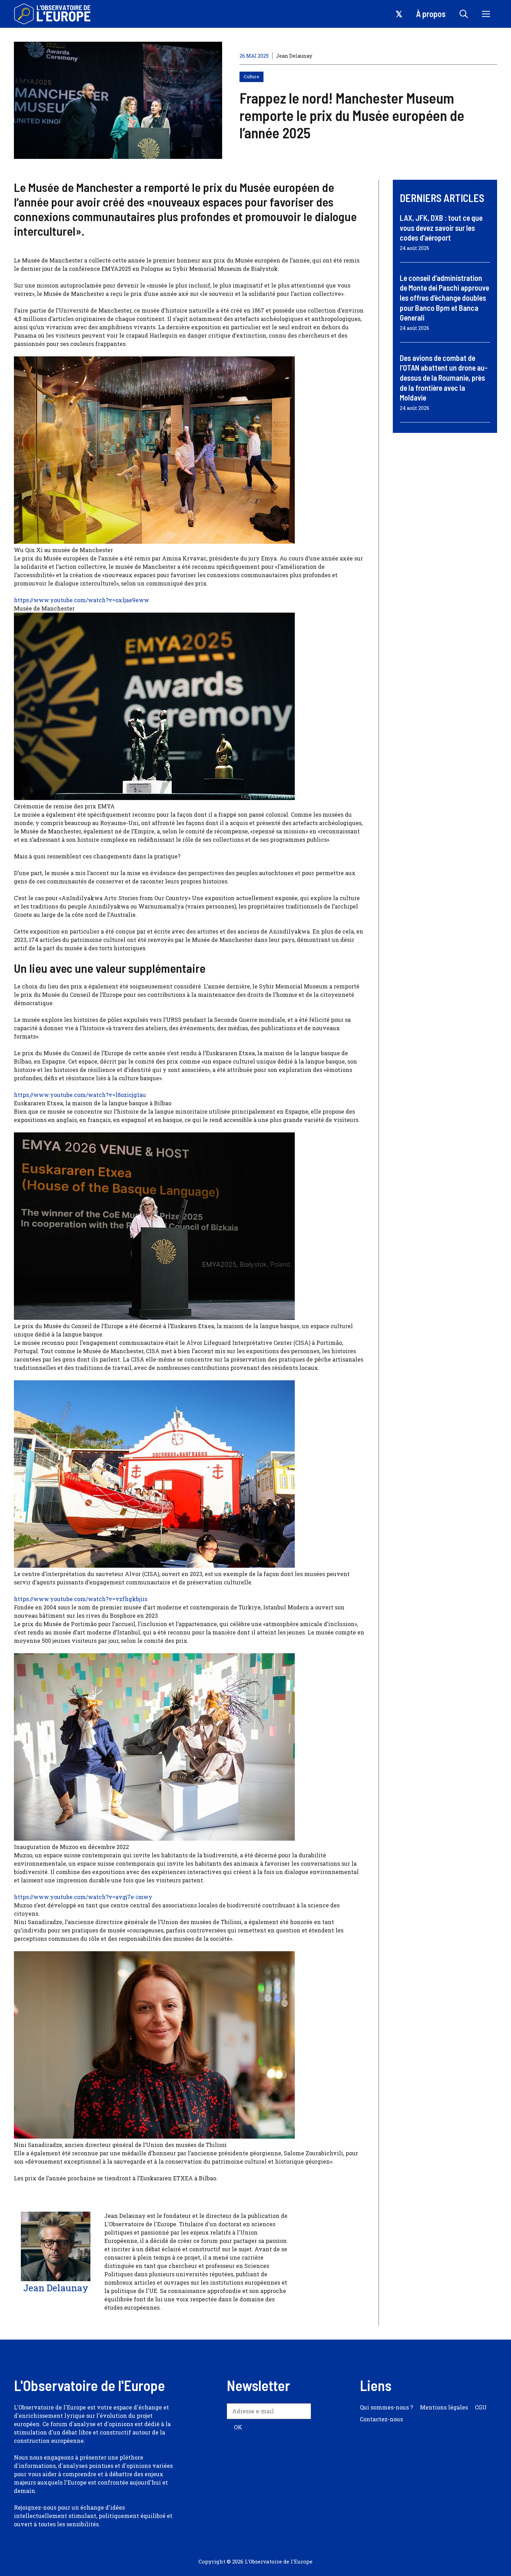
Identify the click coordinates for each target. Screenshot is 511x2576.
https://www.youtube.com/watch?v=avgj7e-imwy (83, 1897)
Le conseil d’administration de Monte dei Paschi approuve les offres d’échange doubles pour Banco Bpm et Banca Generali (444, 298)
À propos (431, 14)
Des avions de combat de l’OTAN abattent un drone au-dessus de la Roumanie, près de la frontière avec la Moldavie (444, 378)
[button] (464, 14)
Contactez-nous (381, 2419)
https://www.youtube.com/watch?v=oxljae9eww (82, 600)
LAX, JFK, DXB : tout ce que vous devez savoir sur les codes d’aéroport (441, 228)
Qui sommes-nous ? (386, 2407)
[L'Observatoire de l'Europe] (53, 14)
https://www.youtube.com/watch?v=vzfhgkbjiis (81, 1599)
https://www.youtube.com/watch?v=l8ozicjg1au (80, 1095)
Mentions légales (444, 2407)
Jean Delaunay (294, 56)
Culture (252, 76)
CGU (481, 2407)
